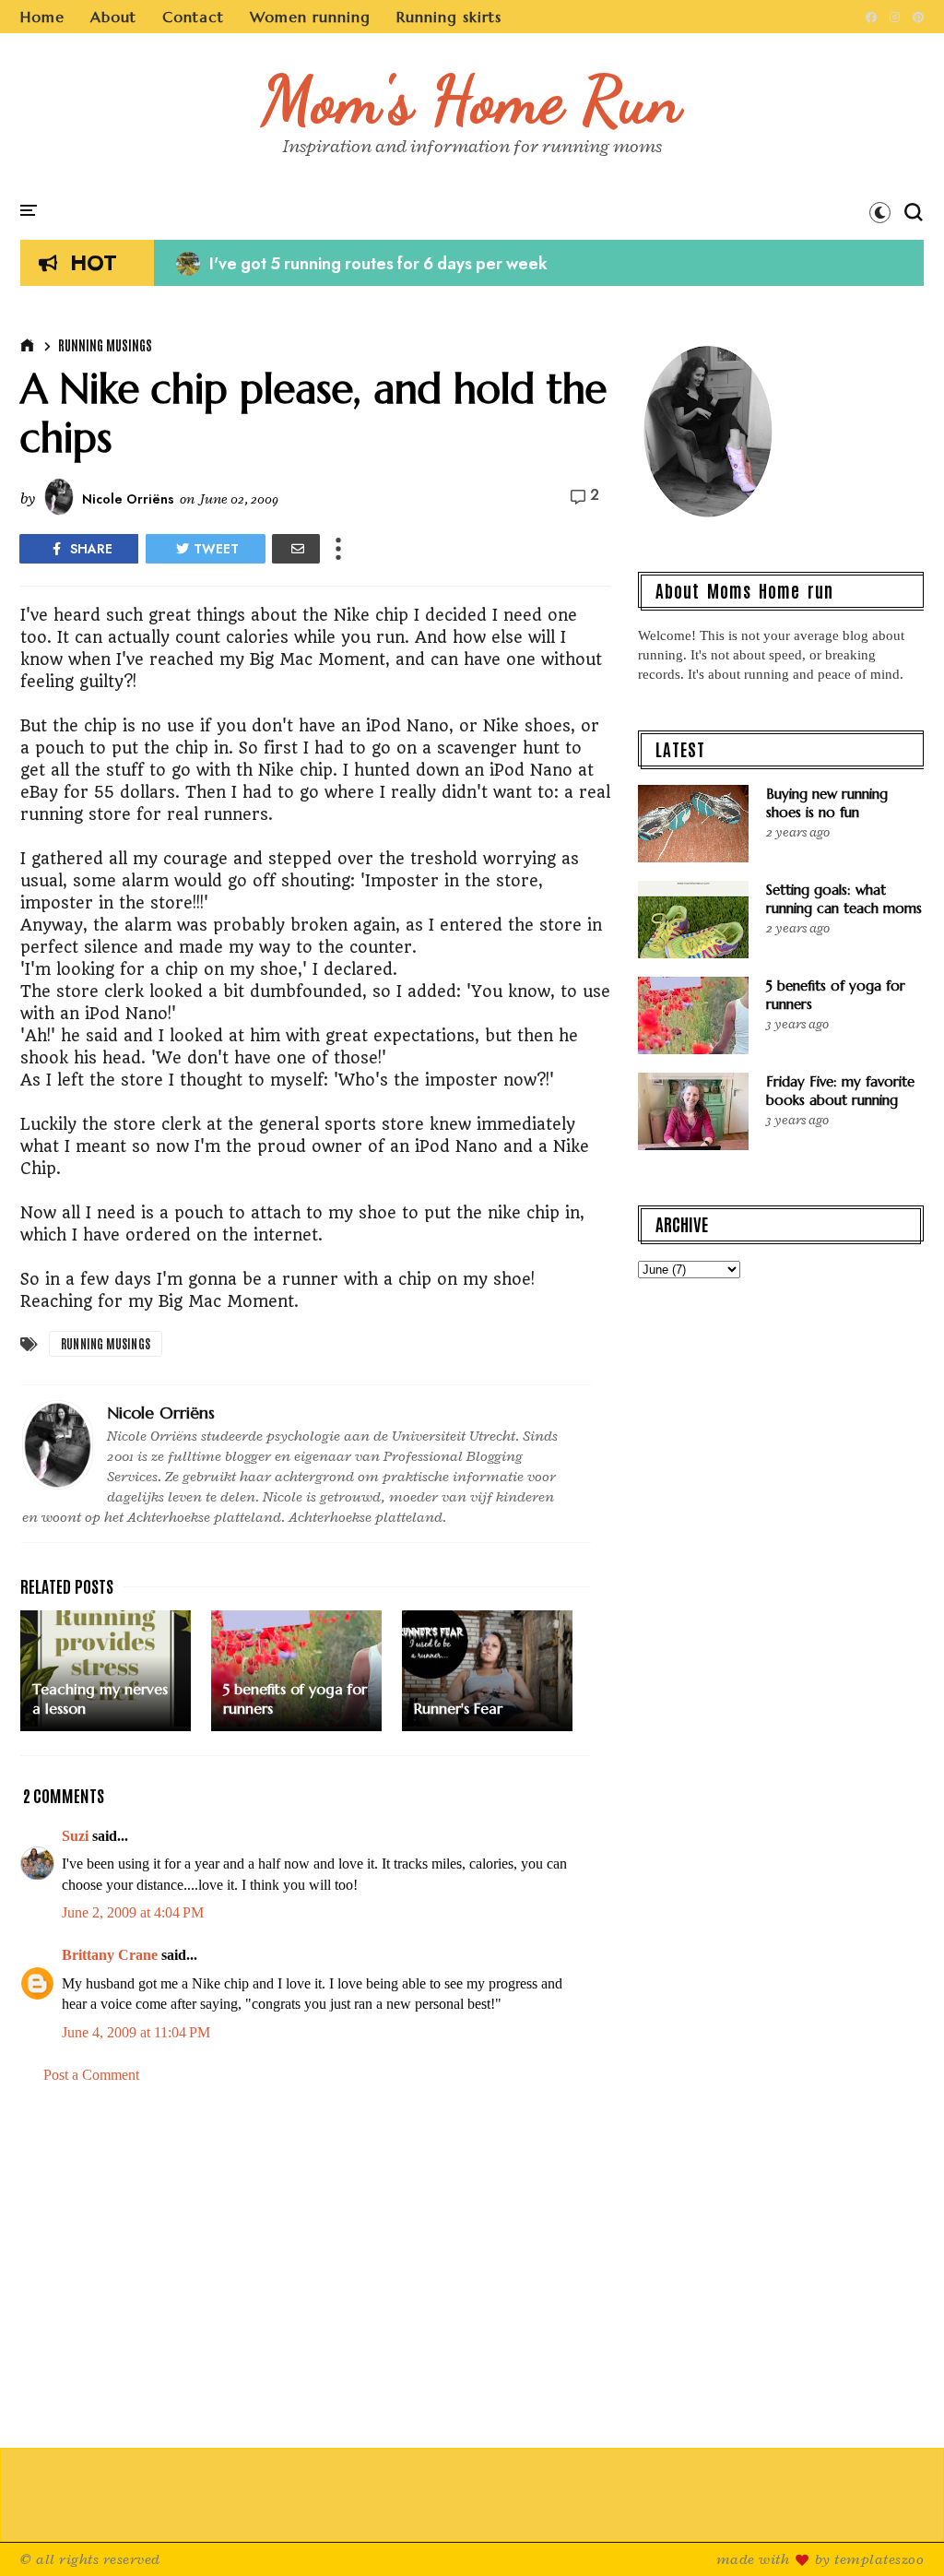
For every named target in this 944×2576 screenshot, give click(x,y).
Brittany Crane (110, 1955)
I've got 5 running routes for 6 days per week (362, 264)
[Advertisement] (315, 2256)
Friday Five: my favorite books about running (840, 1091)
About (113, 17)
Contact (193, 17)
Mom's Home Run (472, 100)
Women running (310, 17)
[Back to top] (898, 2532)
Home (42, 17)
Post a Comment (91, 2075)
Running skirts (449, 17)
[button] (880, 212)
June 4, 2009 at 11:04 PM (136, 2032)
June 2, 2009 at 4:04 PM (133, 1912)
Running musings (105, 345)
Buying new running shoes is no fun (827, 803)
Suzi (75, 1836)
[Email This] (296, 549)
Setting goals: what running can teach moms (844, 899)
